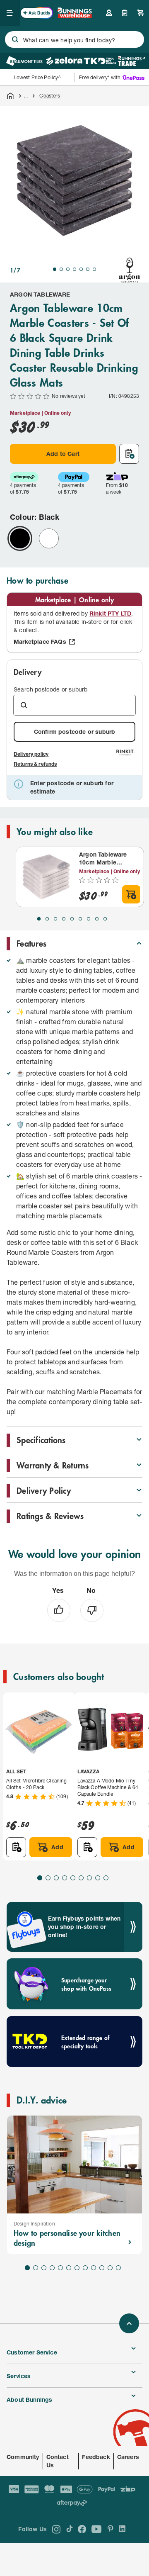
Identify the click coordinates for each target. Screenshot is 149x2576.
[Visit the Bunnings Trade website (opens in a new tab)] (131, 61)
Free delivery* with (100, 77)
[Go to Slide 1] (55, 269)
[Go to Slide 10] (102, 2268)
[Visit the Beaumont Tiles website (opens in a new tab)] (24, 61)
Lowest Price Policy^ (37, 77)
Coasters (49, 96)
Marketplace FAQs (40, 642)
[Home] (10, 96)
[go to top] (129, 2323)
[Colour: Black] (20, 538)
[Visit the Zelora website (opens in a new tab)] (64, 61)
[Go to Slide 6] (88, 269)
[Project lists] (125, 13)
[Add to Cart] (131, 894)
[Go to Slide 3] (68, 269)
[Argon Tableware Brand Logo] (130, 270)
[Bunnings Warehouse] (74, 16)
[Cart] (141, 13)
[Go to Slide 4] (74, 269)
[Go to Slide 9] (105, 919)
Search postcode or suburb (50, 689)
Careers (128, 2457)
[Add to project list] (129, 454)
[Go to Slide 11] (110, 2268)
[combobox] (74, 39)
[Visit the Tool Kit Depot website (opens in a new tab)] (100, 61)
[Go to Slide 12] (118, 2268)
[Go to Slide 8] (97, 919)
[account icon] (109, 13)
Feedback (96, 2457)
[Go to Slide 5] (81, 269)
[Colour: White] (49, 538)
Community (23, 2457)
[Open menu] (10, 13)
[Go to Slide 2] (61, 269)
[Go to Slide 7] (94, 269)
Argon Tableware (40, 294)
